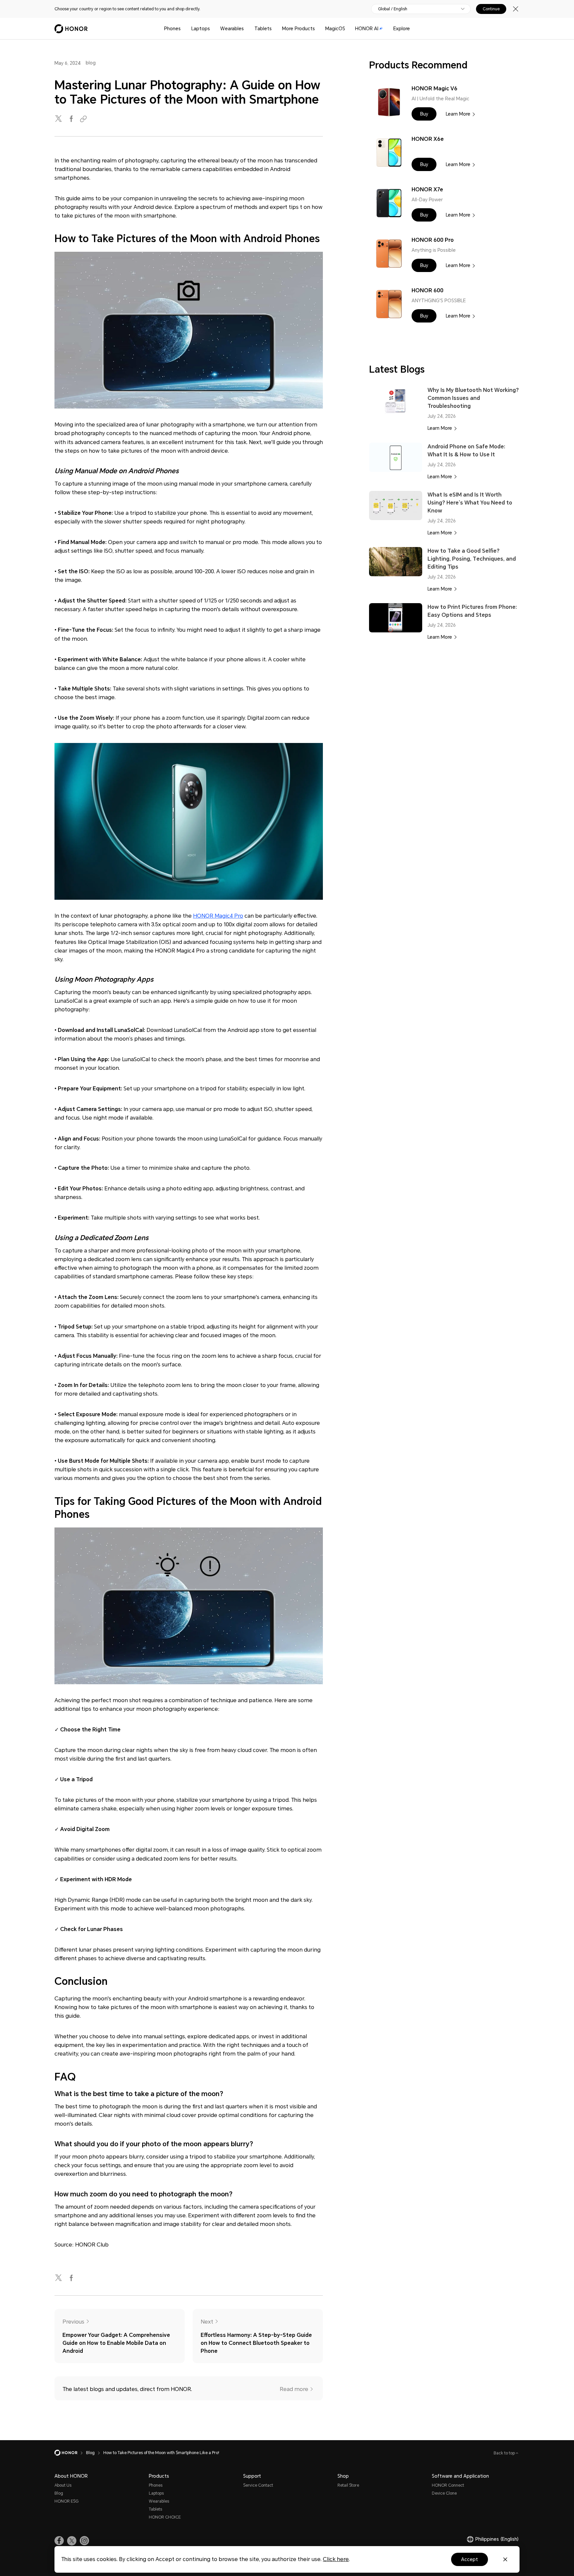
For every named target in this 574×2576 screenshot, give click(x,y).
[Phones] (183, 29)
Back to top (505, 2453)
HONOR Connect (448, 2485)
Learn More (458, 114)
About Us (63, 2485)
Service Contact (258, 2485)
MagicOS (335, 29)
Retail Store (348, 2485)
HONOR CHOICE (165, 2517)
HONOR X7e (427, 189)
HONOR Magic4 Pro (218, 916)
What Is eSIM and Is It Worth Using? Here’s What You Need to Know (470, 503)
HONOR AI (367, 29)
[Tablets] (274, 29)
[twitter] (59, 119)
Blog (59, 2493)
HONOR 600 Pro (433, 240)
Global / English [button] (393, 9)
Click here (336, 2559)
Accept (470, 2559)
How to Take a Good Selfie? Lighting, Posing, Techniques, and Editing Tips (472, 559)
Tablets (263, 29)
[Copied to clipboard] (84, 119)
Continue (491, 9)
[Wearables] (246, 29)
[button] (424, 114)
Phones (172, 29)
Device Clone (444, 2493)
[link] (59, 2541)
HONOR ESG (66, 2501)
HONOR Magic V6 (434, 89)
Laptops (201, 29)
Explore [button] (402, 29)
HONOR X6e (428, 139)
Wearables (232, 29)
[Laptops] (213, 29)
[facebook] (72, 119)
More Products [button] (298, 29)
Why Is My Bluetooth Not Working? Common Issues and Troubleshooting (473, 398)
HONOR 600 (428, 290)
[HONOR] (70, 2453)
